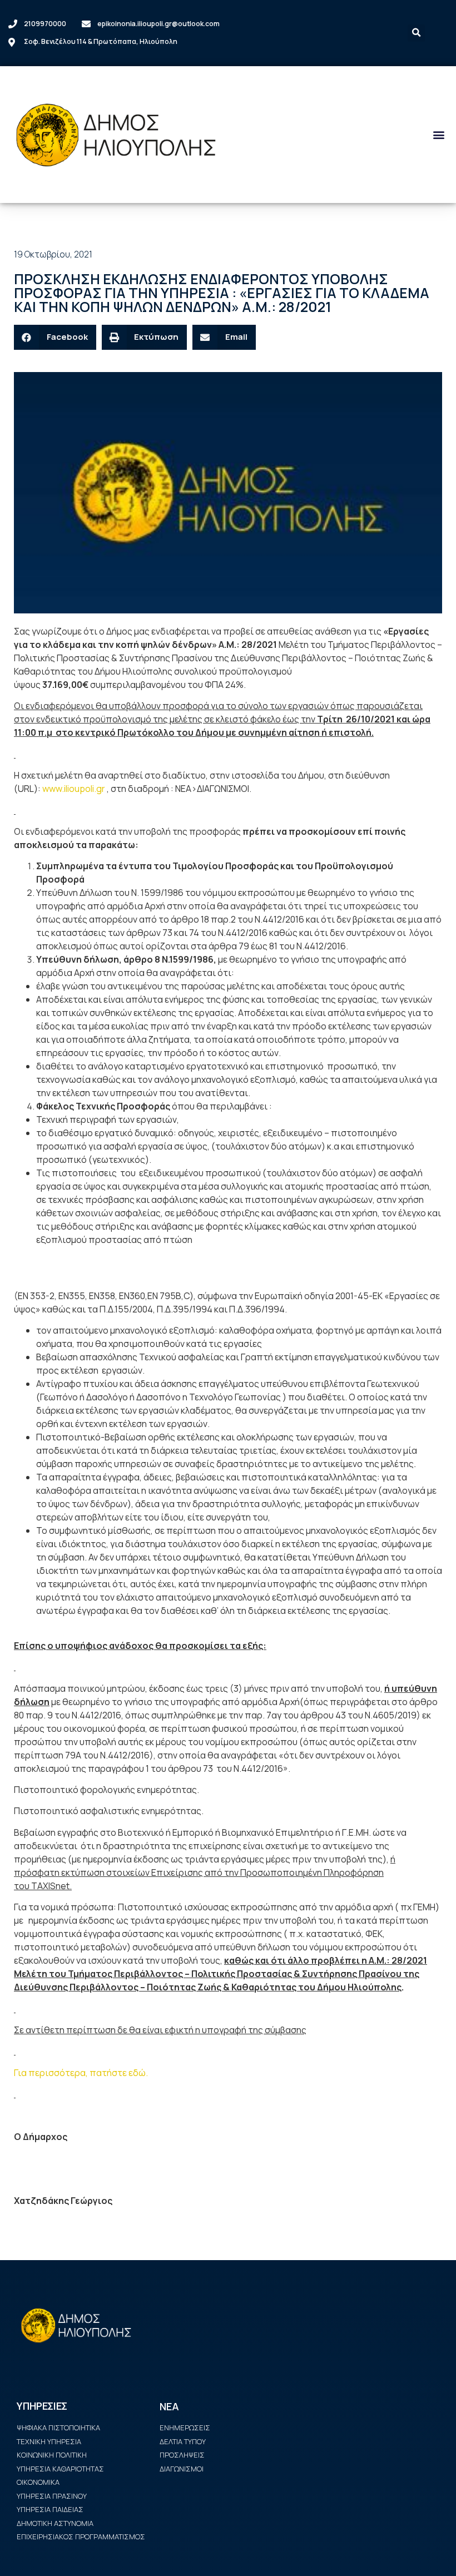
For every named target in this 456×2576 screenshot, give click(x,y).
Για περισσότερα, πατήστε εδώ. (81, 2073)
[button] (438, 134)
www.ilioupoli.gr (74, 789)
